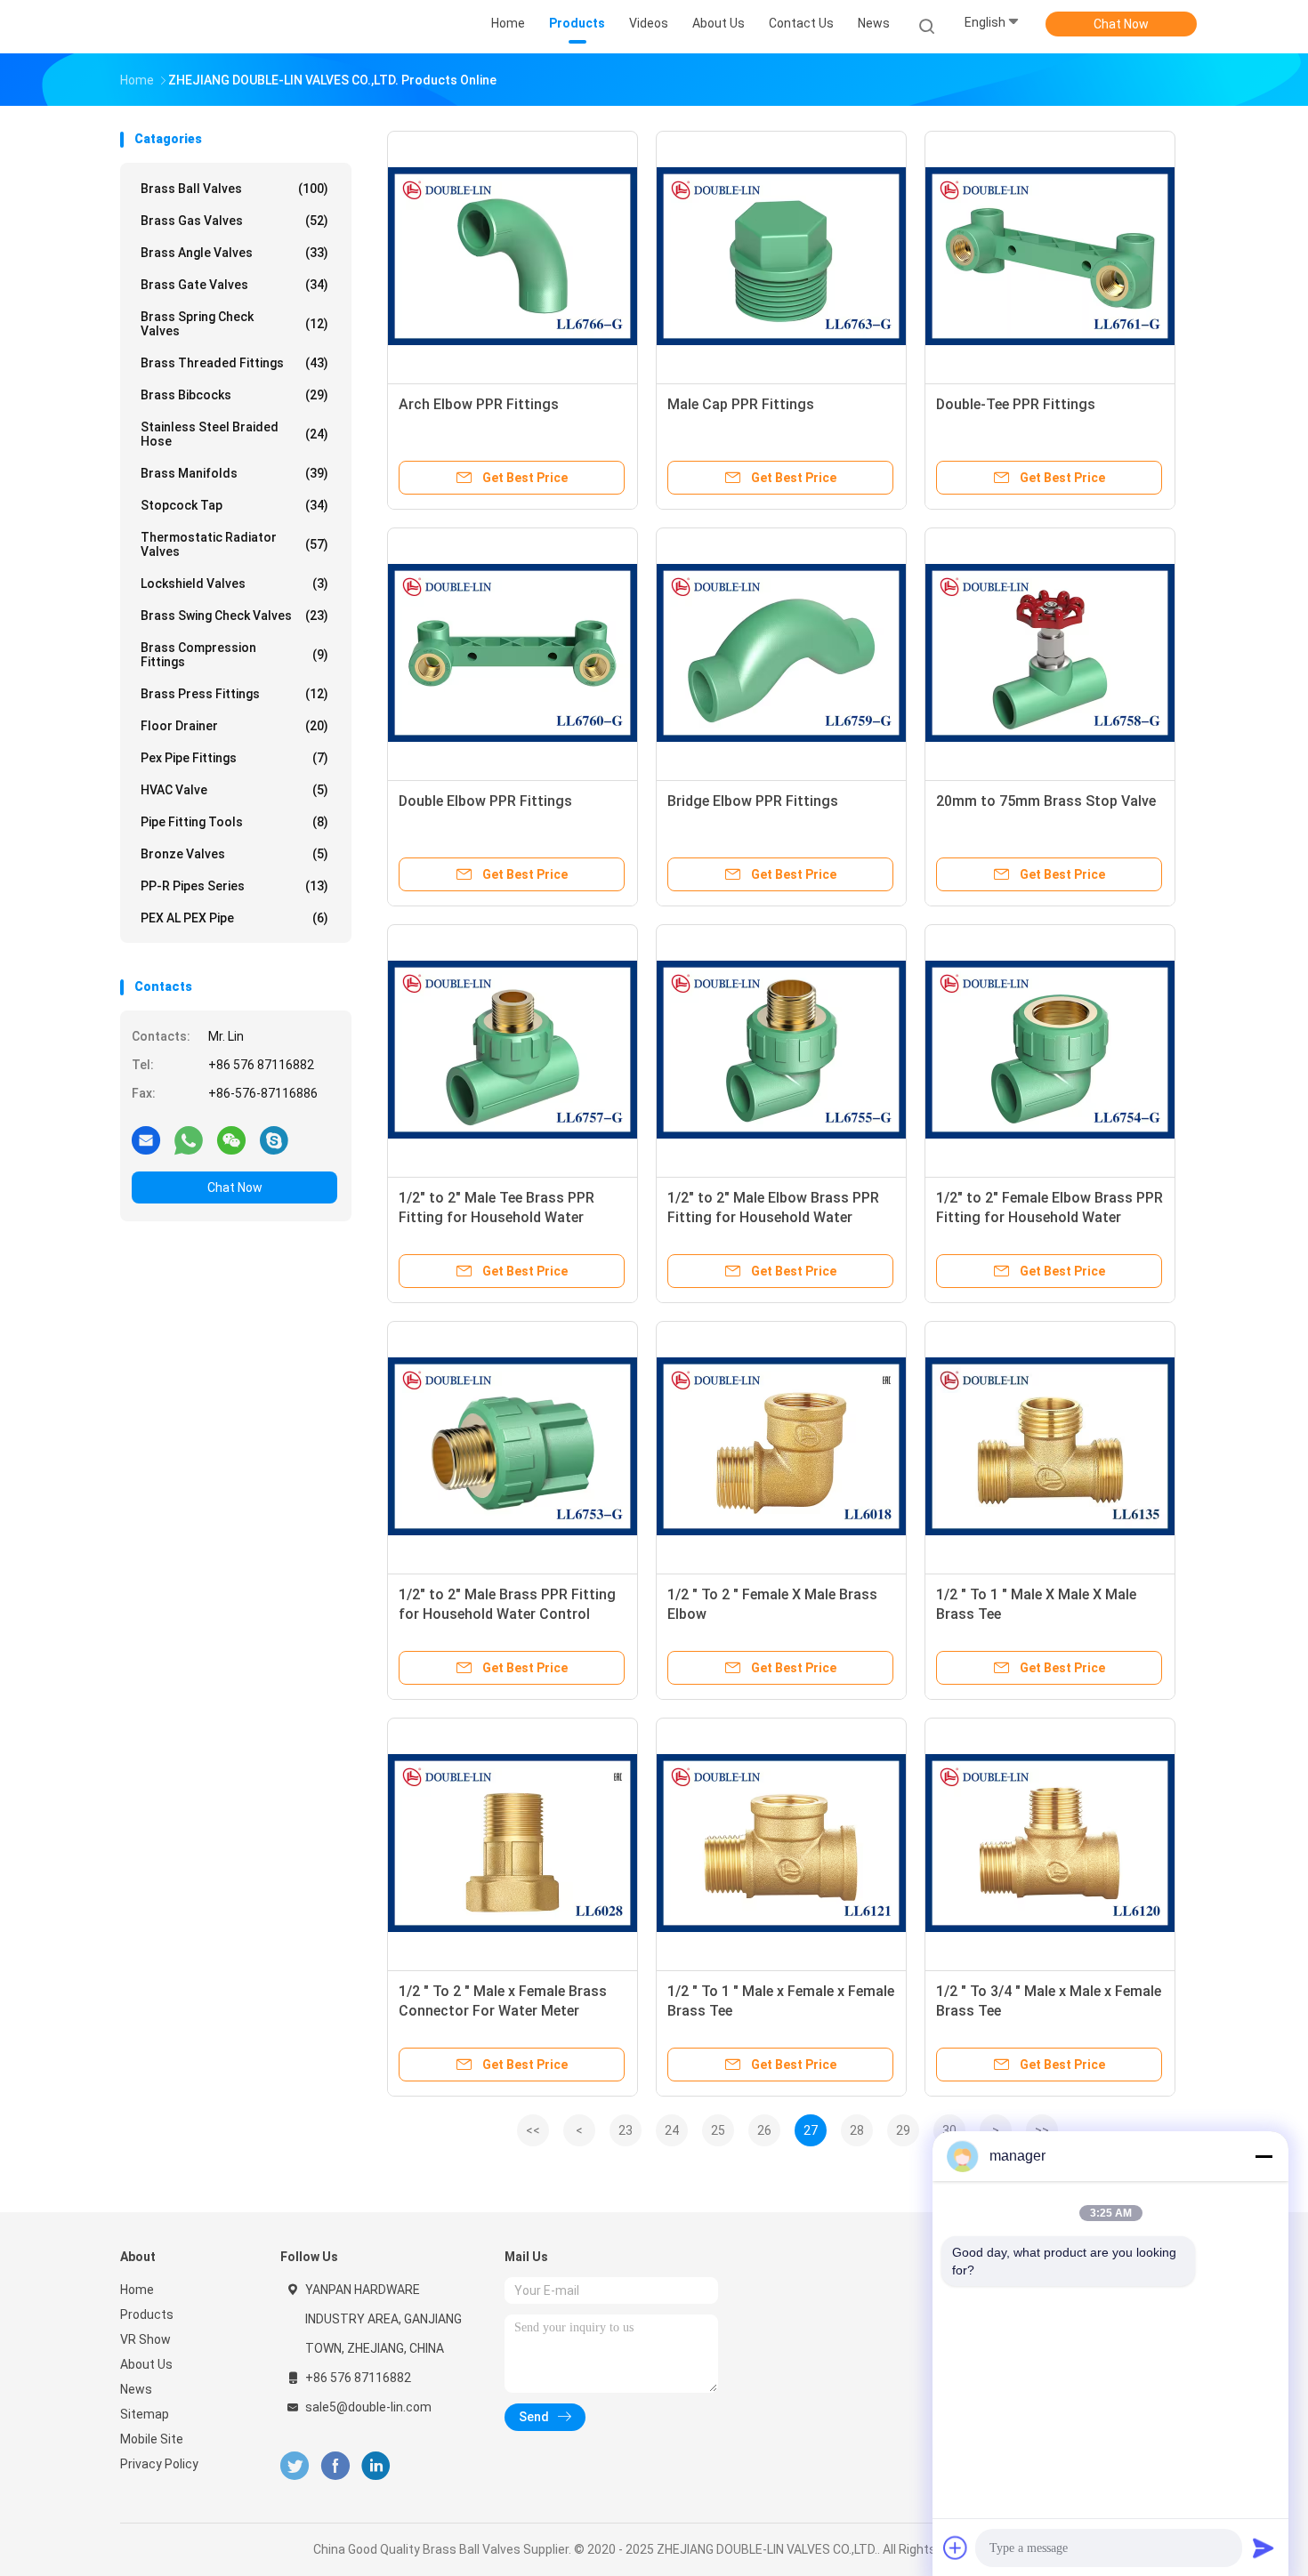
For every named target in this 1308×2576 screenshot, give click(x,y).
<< (533, 2130)
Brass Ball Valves (234, 189)
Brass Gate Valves (234, 285)
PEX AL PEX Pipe (234, 918)
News (136, 2389)
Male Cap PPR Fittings (741, 404)
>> (1042, 2130)
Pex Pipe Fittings (234, 758)
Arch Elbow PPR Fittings (479, 404)
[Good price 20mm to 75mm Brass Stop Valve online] (1050, 653)
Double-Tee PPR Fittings (1016, 404)
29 (903, 2130)
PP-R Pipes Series (234, 886)
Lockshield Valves (234, 584)
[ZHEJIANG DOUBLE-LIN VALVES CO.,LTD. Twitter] (295, 2466)
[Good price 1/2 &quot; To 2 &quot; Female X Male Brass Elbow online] (781, 1446)
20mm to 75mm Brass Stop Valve (1046, 801)
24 (672, 2130)
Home (137, 2290)
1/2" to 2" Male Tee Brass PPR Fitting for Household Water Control (497, 1217)
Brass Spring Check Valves (234, 324)
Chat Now (1121, 24)
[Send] (1264, 2548)
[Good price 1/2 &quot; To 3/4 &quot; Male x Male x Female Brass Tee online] (1050, 1843)
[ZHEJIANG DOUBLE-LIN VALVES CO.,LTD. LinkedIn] (376, 2466)
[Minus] (1264, 2156)
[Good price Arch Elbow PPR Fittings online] (513, 256)
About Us (146, 2364)
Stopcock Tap (234, 505)
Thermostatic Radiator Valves (234, 544)
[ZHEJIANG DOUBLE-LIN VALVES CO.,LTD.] (190, 27)
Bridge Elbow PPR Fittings (753, 801)
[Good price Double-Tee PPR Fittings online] (1050, 256)
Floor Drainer (234, 726)
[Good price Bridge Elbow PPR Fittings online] (781, 653)
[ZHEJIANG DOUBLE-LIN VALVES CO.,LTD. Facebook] (335, 2466)
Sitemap (145, 2414)
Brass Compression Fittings (234, 655)
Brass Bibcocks (234, 395)
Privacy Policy (159, 2464)
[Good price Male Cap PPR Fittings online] (781, 256)
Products (147, 2314)
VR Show (145, 2339)
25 (718, 2130)
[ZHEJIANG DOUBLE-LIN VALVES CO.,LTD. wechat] (231, 1139)
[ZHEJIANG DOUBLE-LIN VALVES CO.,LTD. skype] (274, 1139)
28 (857, 2130)
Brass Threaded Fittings (234, 363)
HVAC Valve (234, 790)
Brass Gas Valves (234, 221)
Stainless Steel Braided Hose (234, 434)
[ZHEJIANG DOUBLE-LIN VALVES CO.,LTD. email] (146, 1139)
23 (626, 2130)
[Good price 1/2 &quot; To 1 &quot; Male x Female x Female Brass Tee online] (781, 1843)
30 (949, 2130)
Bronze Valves (234, 854)
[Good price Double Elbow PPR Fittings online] (513, 653)
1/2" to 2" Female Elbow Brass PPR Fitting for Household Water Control (1050, 1217)
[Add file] (956, 2548)
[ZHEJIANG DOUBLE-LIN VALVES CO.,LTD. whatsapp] (189, 1139)
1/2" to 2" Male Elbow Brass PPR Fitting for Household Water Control (773, 1217)
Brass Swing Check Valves (234, 616)
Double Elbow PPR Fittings (485, 801)
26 (764, 2130)
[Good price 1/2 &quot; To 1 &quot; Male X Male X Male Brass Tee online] (1050, 1446)
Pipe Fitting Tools (234, 822)
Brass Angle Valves (234, 253)
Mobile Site (152, 2439)
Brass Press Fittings (234, 694)
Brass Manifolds (234, 473)
